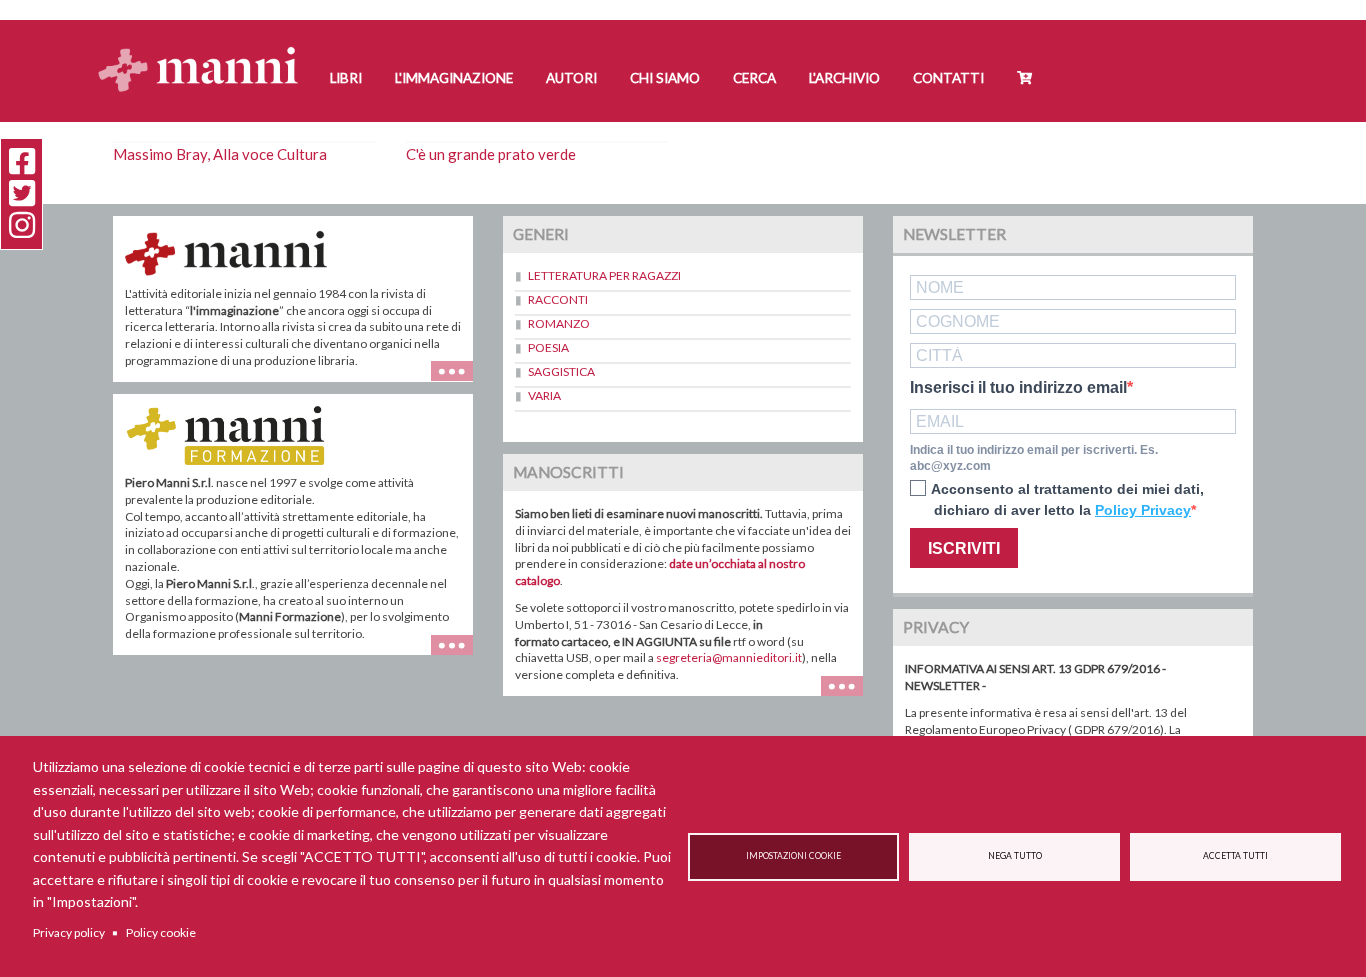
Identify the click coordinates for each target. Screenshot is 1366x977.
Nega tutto (1015, 856)
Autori (571, 78)
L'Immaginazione (454, 78)
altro (459, 654)
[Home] (205, 50)
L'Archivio (844, 78)
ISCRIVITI (964, 548)
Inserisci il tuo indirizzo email (1018, 388)
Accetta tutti (1235, 856)
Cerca (754, 78)
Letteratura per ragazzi (604, 275)
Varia (544, 395)
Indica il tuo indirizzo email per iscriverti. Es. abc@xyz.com (1034, 458)
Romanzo (559, 323)
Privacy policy (69, 932)
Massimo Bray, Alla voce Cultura (220, 154)
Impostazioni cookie (793, 856)
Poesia (548, 347)
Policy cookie (161, 932)
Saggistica (561, 371)
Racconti (558, 299)
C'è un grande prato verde (491, 154)
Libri (346, 78)
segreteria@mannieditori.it (729, 657)
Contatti (948, 78)
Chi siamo (665, 78)
